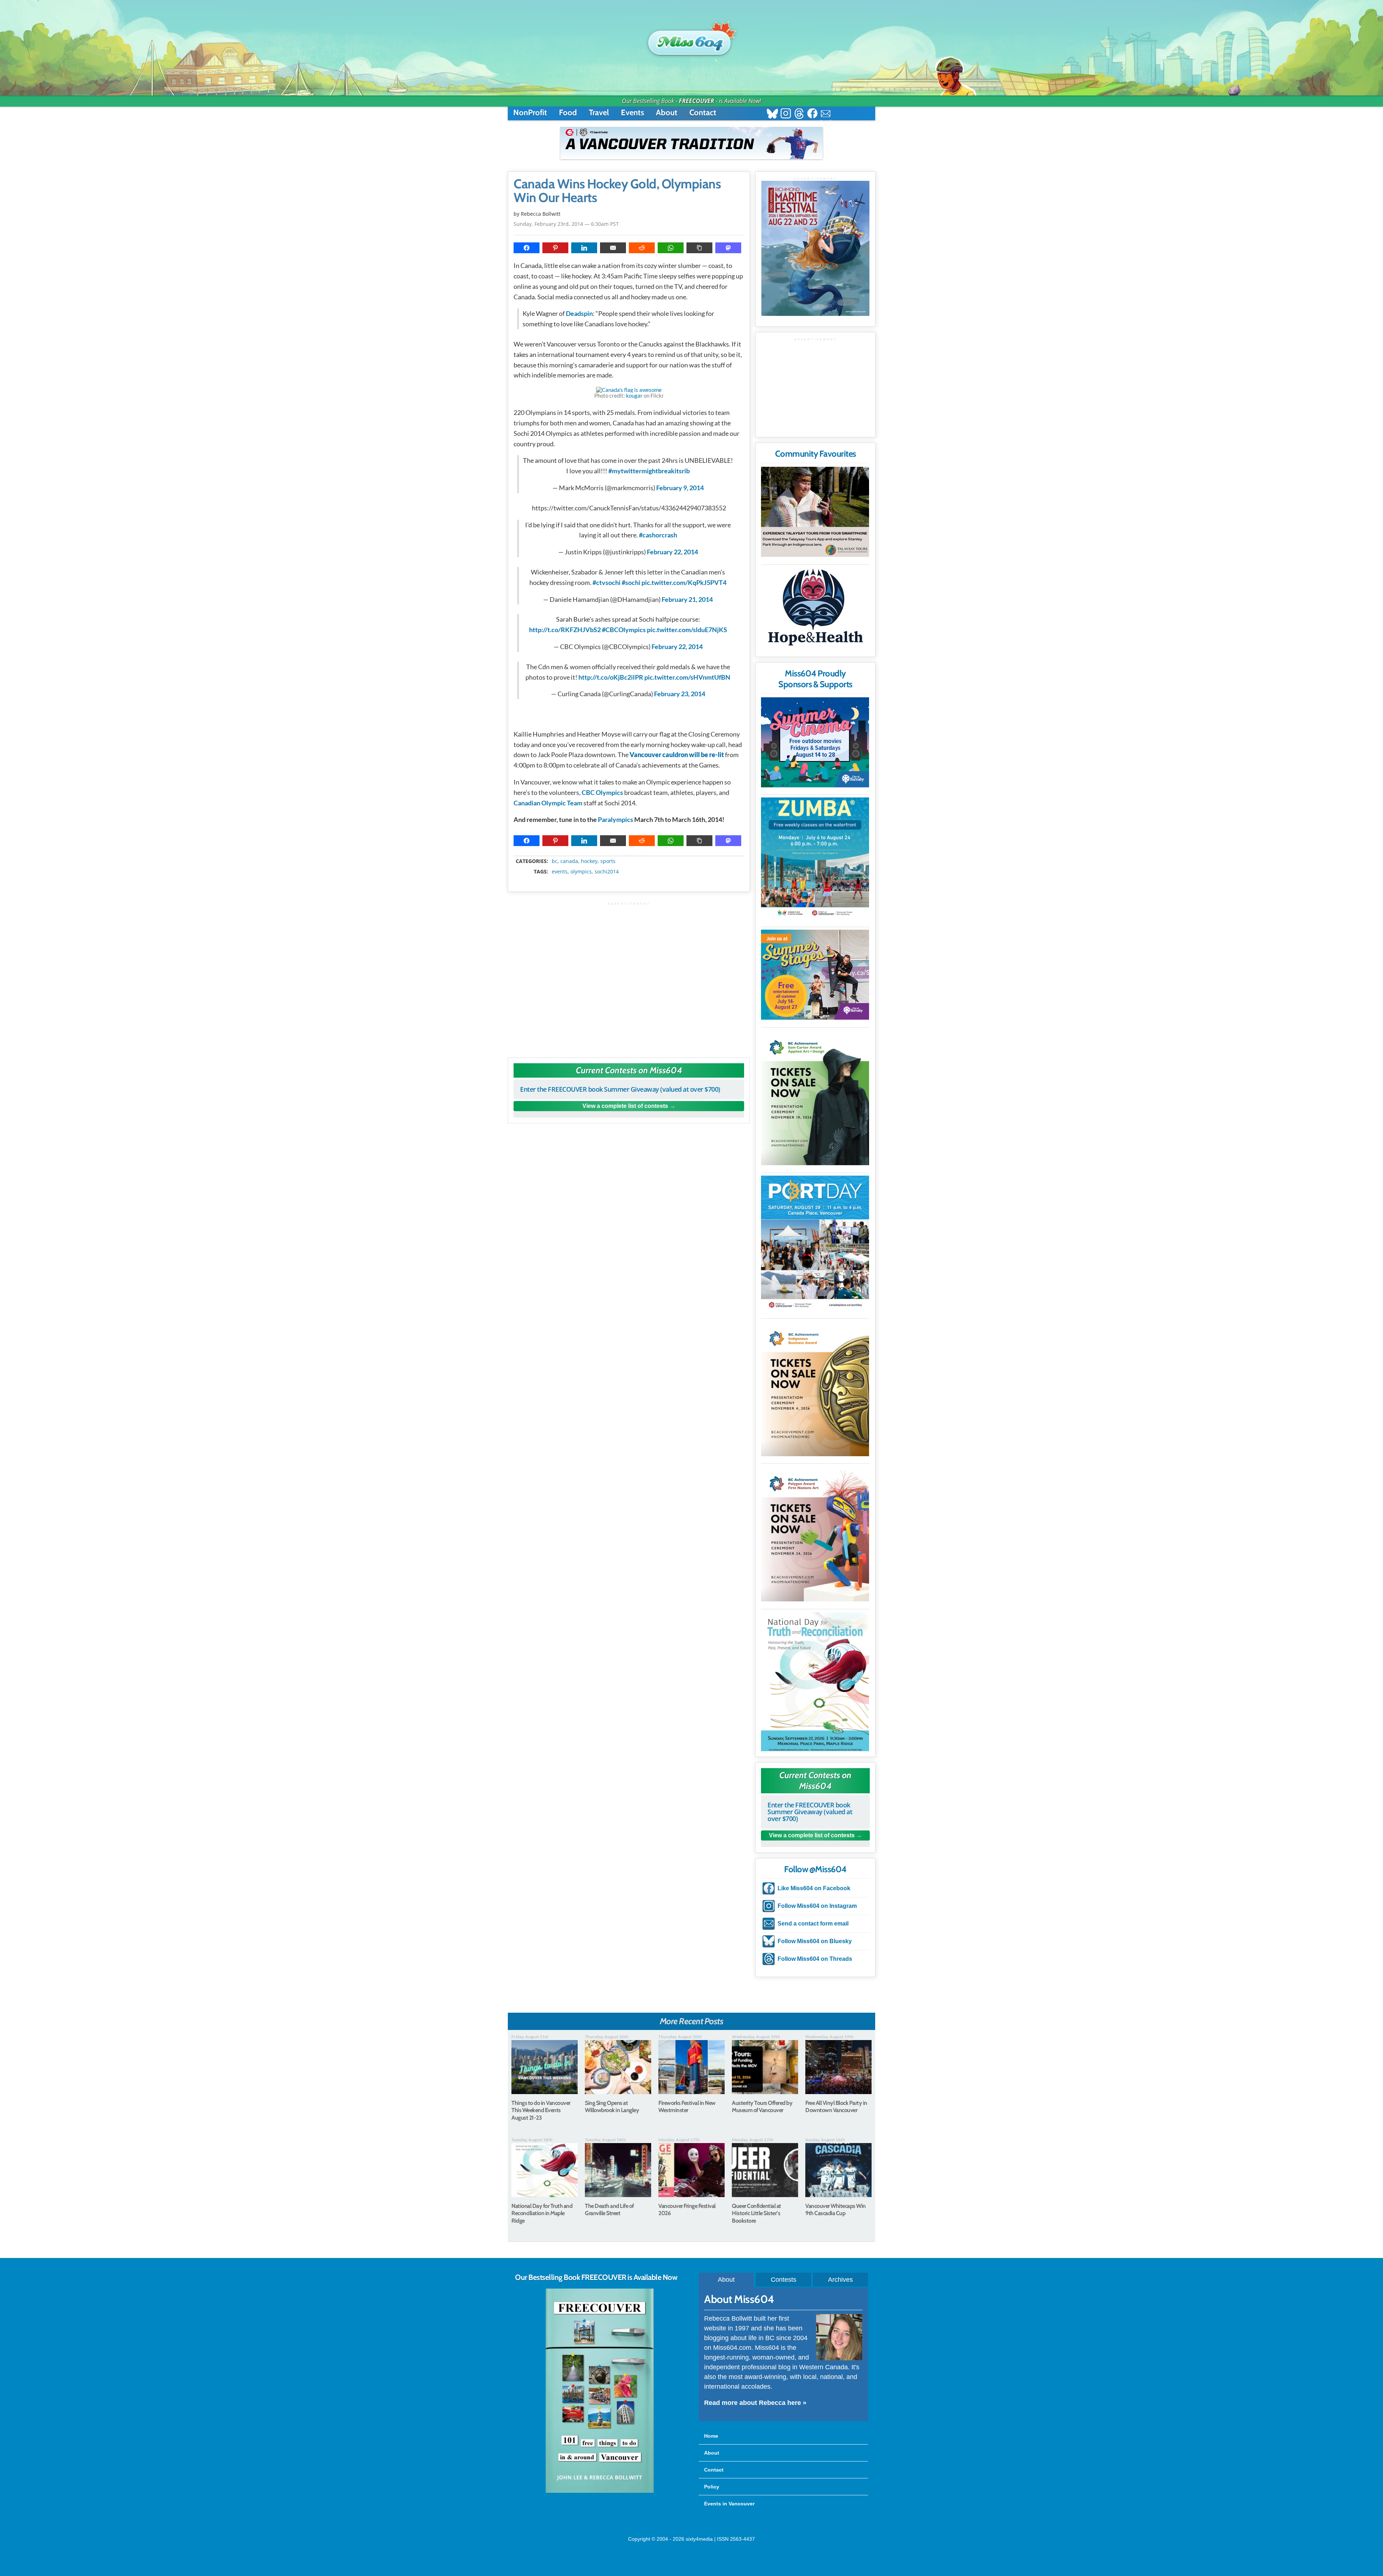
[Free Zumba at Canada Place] (815, 858)
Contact (703, 113)
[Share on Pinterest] (555, 248)
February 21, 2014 (687, 599)
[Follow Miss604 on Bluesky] (772, 114)
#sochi (631, 582)
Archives (840, 2280)
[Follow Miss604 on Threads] (799, 114)
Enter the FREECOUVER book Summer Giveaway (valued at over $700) (620, 1089)
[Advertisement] (629, 976)
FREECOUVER (697, 101)
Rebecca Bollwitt (541, 214)
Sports (608, 861)
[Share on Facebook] (527, 248)
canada (569, 861)
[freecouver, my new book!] (600, 2491)
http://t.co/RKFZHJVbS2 (565, 630)
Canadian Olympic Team (548, 803)
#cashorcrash (658, 535)
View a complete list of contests (625, 1106)
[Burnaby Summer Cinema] (815, 742)
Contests (784, 2280)
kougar (634, 395)
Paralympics (616, 819)
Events (632, 113)
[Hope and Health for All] (815, 609)
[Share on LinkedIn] (584, 248)
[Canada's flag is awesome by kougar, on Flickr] (629, 390)
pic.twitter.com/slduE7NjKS (687, 630)
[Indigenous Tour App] (815, 512)
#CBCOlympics (624, 630)
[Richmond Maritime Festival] (815, 248)
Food (568, 113)
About (667, 113)
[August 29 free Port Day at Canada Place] (815, 1243)
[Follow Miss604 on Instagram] (786, 114)
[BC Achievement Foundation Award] (815, 1098)
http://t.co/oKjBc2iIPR (611, 677)
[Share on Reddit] (642, 248)
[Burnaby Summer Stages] (815, 975)
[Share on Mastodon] (728, 248)
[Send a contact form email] (826, 114)
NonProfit (530, 113)
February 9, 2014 (680, 488)
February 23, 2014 (680, 694)
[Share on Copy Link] (699, 248)
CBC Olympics (602, 792)
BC (555, 861)
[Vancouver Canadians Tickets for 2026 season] (691, 143)
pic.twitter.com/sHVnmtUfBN (687, 677)
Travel (599, 113)
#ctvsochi (607, 582)
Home (711, 2436)
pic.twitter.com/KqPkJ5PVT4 (684, 582)
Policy (712, 2487)
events (560, 872)
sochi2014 (607, 872)
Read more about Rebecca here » (755, 2403)
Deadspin (579, 313)
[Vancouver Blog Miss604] (691, 39)
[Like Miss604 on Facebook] (812, 114)
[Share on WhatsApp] (671, 248)
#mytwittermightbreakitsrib (649, 471)
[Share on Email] (613, 248)
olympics (581, 872)
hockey (589, 861)
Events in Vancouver (729, 2504)
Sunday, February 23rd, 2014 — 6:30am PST (566, 224)
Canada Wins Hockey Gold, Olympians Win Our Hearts (617, 191)
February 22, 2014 (672, 552)
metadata (630, 855)
